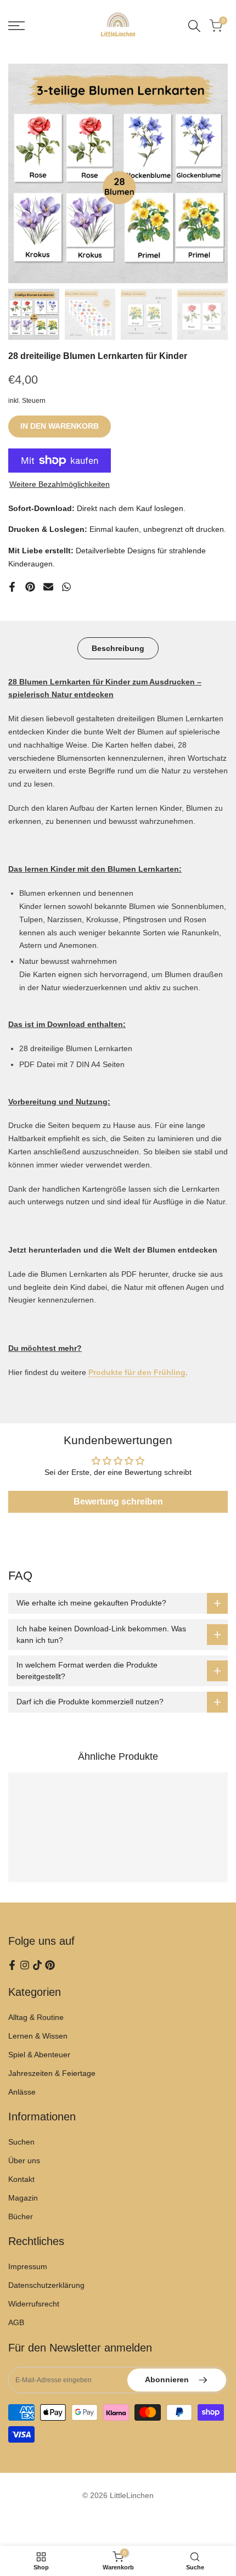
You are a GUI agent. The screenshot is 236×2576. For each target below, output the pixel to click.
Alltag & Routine (36, 2017)
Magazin (23, 2198)
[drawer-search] (194, 26)
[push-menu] (16, 26)
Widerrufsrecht (34, 2304)
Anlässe (22, 2092)
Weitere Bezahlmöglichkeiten (60, 484)
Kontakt (21, 2179)
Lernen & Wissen (38, 2036)
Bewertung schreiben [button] (118, 1502)
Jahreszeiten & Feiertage (52, 2073)
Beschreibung (118, 648)
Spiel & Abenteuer (39, 2055)
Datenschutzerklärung (46, 2285)
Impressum (28, 2266)
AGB (16, 2322)
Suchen (21, 2142)
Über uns (24, 2160)
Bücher (21, 2216)
